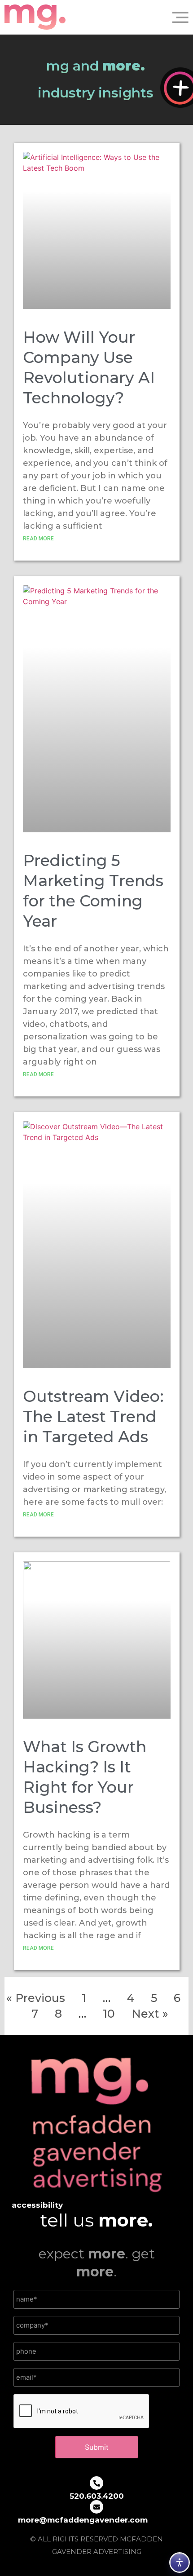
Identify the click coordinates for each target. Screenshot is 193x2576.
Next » (150, 2014)
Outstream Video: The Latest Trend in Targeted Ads (93, 1416)
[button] (177, 17)
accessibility (37, 2205)
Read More (38, 538)
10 (109, 2014)
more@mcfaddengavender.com (83, 2520)
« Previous (36, 1998)
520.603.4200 (97, 2496)
